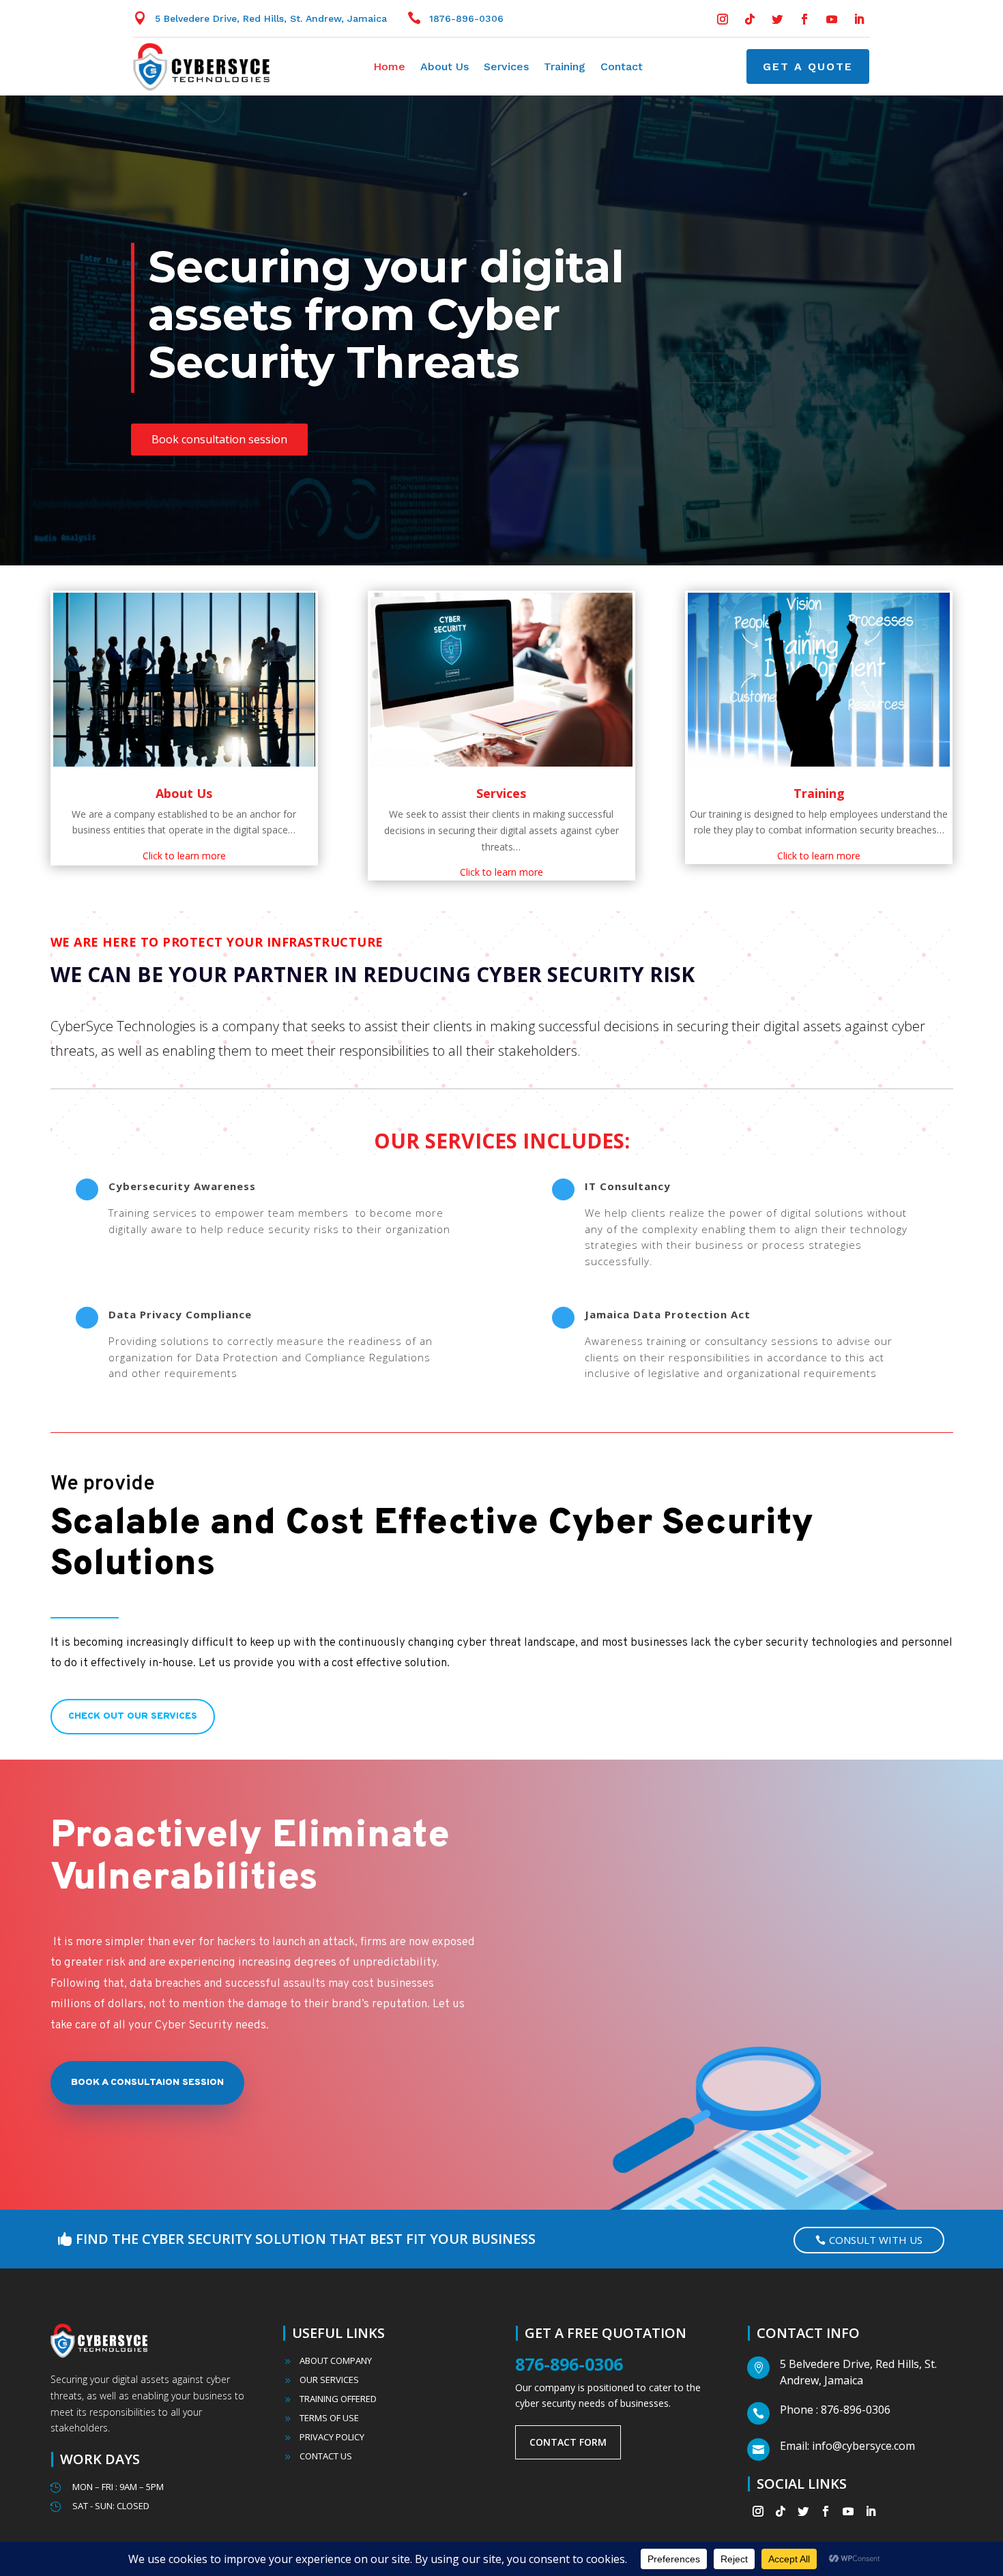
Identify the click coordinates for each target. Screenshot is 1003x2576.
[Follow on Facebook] (804, 19)
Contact (622, 68)
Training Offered (338, 2399)
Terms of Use (329, 2418)
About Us (445, 68)
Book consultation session (219, 439)
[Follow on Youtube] (832, 19)
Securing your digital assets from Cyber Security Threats (386, 314)
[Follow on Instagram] (723, 19)
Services (506, 68)
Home (389, 68)
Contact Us (326, 2456)
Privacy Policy (332, 2437)
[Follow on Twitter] (777, 19)
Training (565, 68)
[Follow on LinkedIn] (859, 19)
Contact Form (568, 2442)
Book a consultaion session (147, 2083)
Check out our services (133, 1716)
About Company (336, 2360)
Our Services (329, 2380)
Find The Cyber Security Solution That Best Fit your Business (306, 2239)
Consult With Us (876, 2240)
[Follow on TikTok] (750, 19)
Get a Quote (808, 66)
